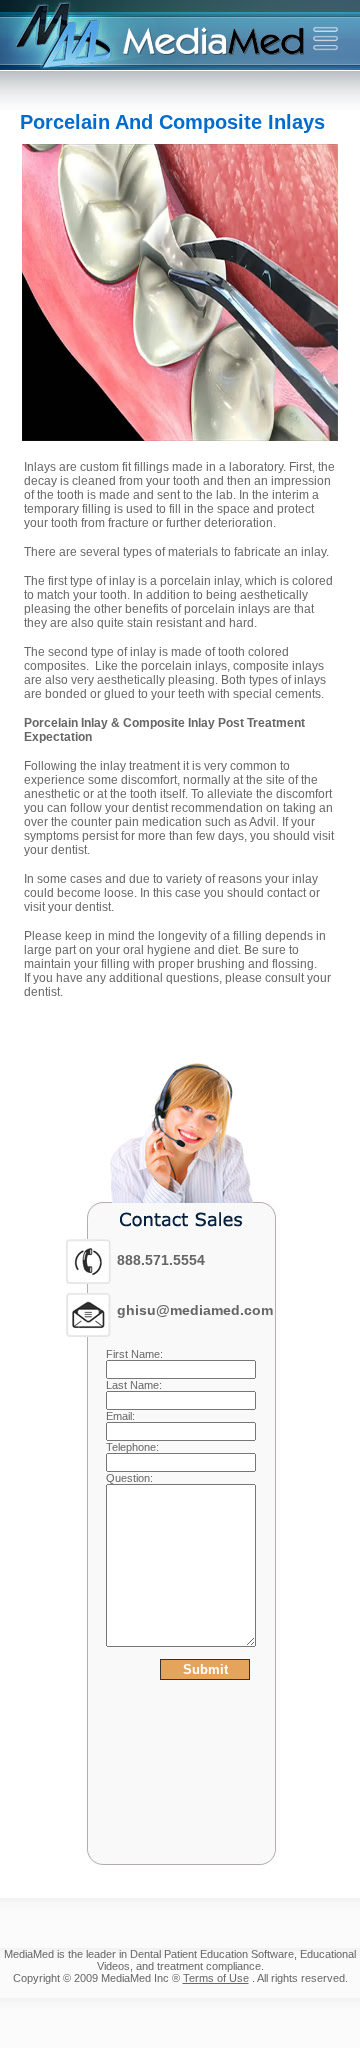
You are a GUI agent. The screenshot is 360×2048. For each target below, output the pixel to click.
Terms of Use (216, 1978)
